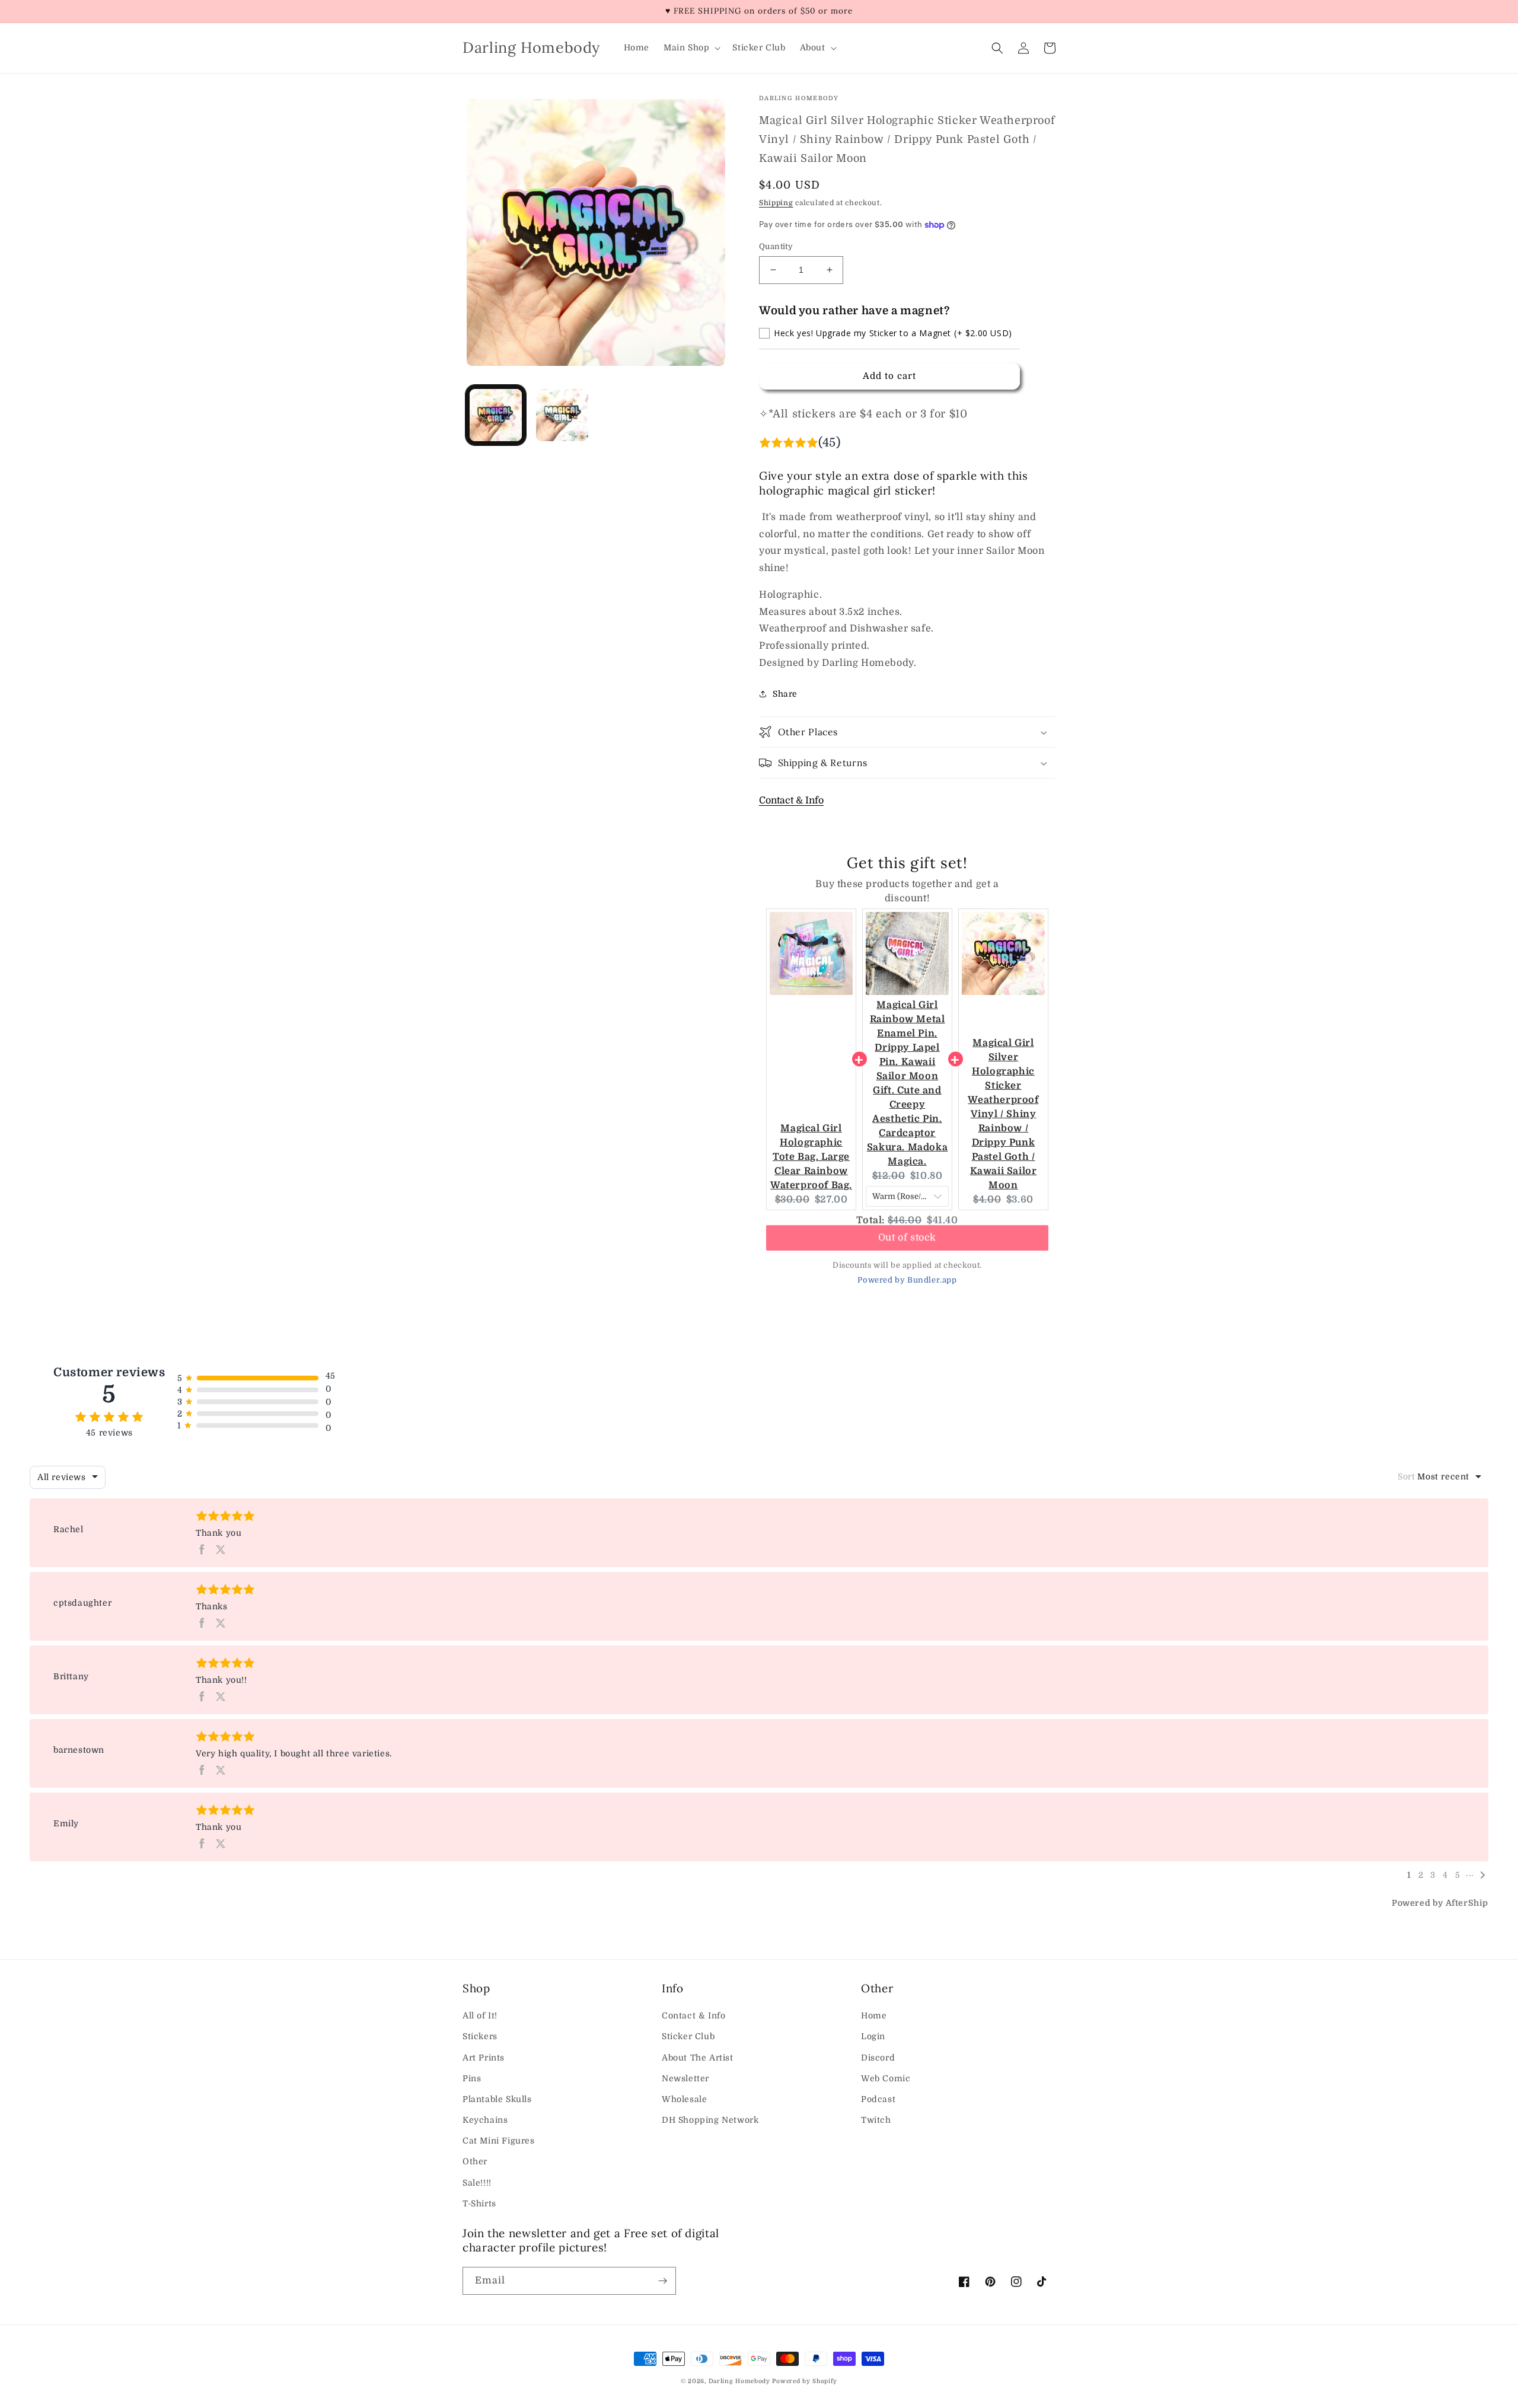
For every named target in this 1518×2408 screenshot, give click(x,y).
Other (475, 2161)
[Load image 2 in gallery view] (562, 415)
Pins (472, 2078)
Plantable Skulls (497, 2099)
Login (873, 2036)
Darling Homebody (739, 2381)
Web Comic (886, 2078)
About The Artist (698, 2058)
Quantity (776, 246)
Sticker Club (688, 2036)
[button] (691, 47)
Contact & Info (791, 800)
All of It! (480, 2015)
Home (874, 2015)
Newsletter (685, 2078)
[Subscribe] (662, 2281)
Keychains (485, 2120)
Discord (878, 2058)
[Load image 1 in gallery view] (496, 415)
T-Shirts (479, 2203)
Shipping (776, 203)
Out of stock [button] (907, 1243)
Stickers (480, 2036)
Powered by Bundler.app (907, 1280)
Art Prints (484, 2058)
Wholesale (684, 2099)
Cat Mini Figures (499, 2141)
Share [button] (785, 694)
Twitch (876, 2120)
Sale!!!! (477, 2183)
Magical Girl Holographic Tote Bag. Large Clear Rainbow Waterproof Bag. (811, 1157)
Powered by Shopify (805, 2381)
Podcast (878, 2099)
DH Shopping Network (710, 2120)
